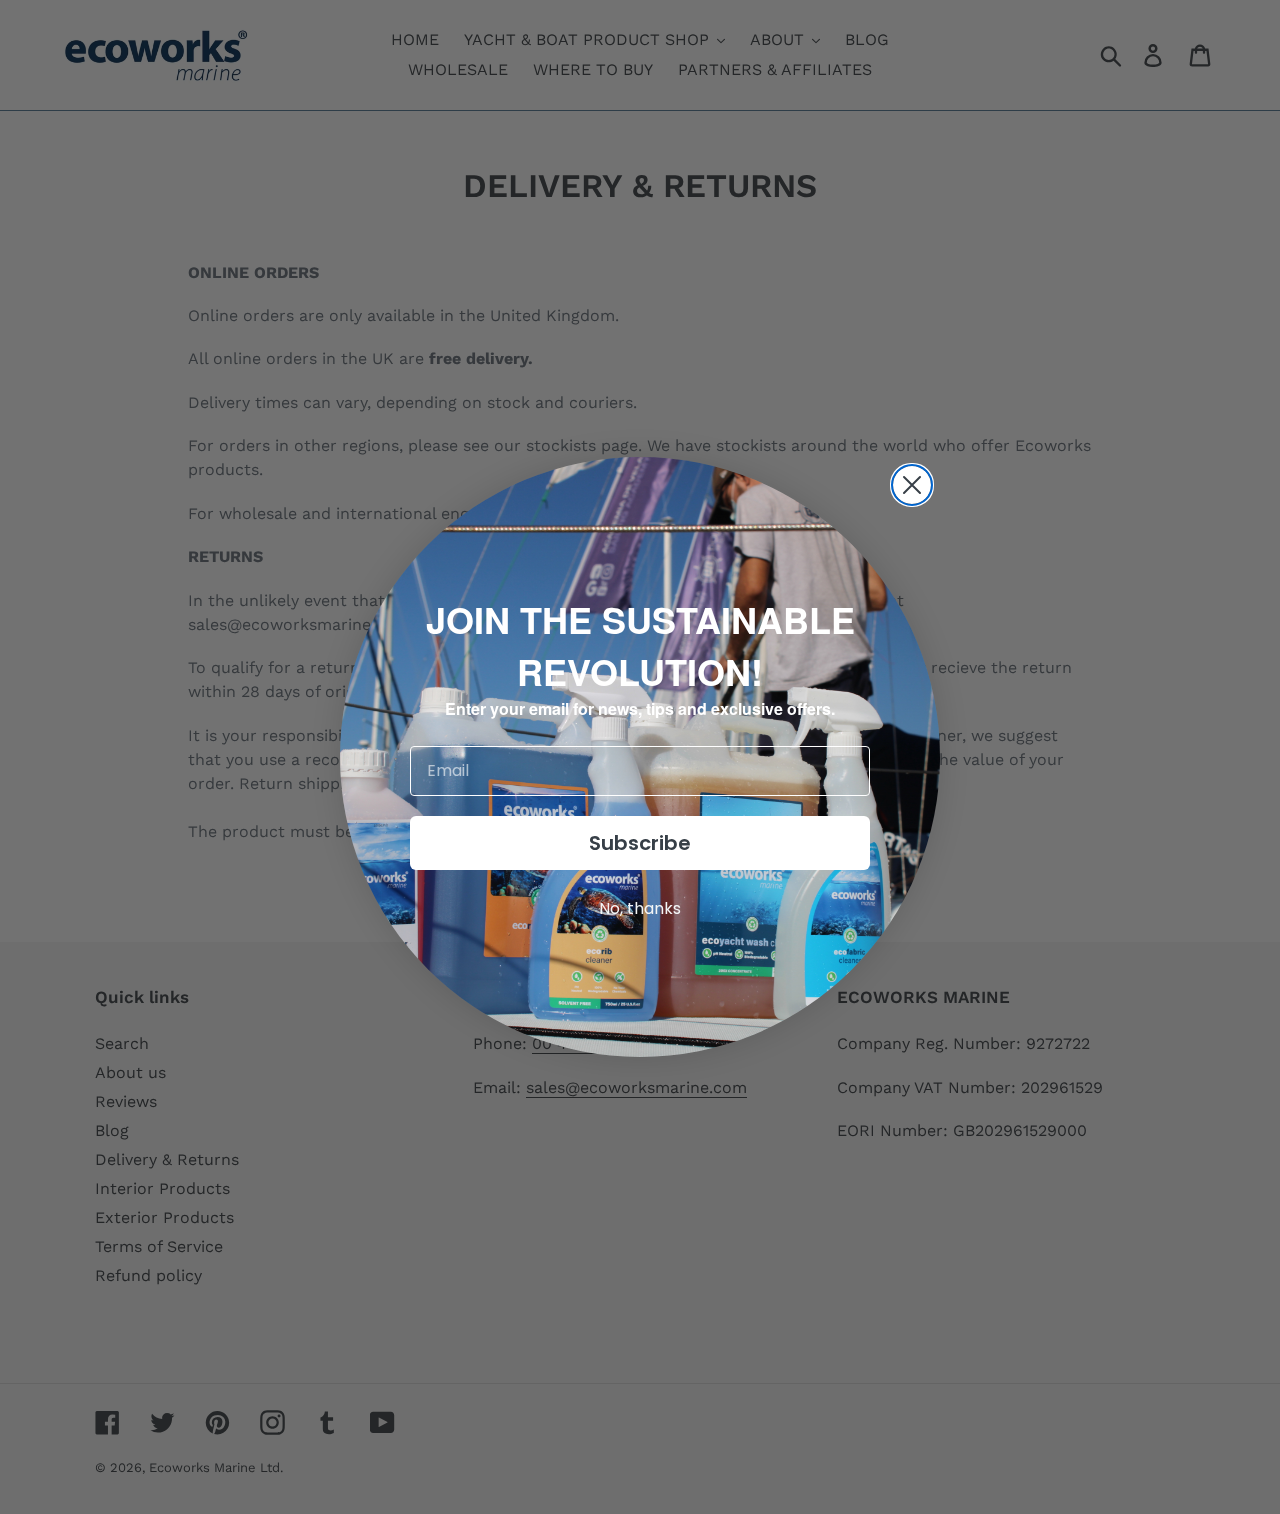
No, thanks (640, 908)
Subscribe (640, 843)
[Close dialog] (912, 485)
